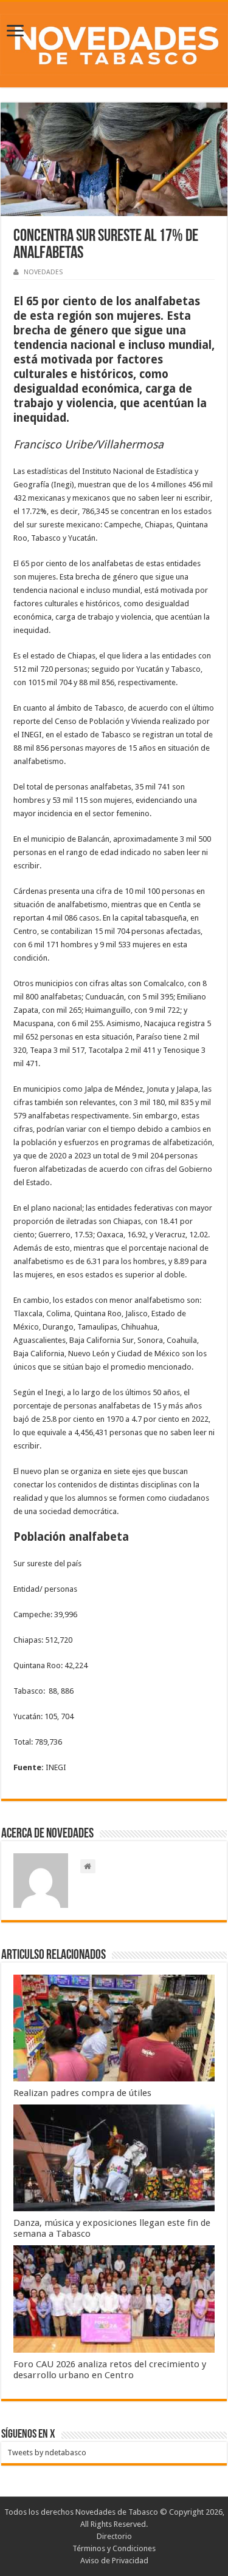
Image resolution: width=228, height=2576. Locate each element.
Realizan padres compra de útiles (82, 2093)
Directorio (114, 2536)
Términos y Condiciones (114, 2548)
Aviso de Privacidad (114, 2561)
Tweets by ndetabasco (47, 2453)
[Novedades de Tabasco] (114, 42)
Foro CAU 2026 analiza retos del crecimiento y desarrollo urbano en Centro (110, 2370)
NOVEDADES (43, 272)
